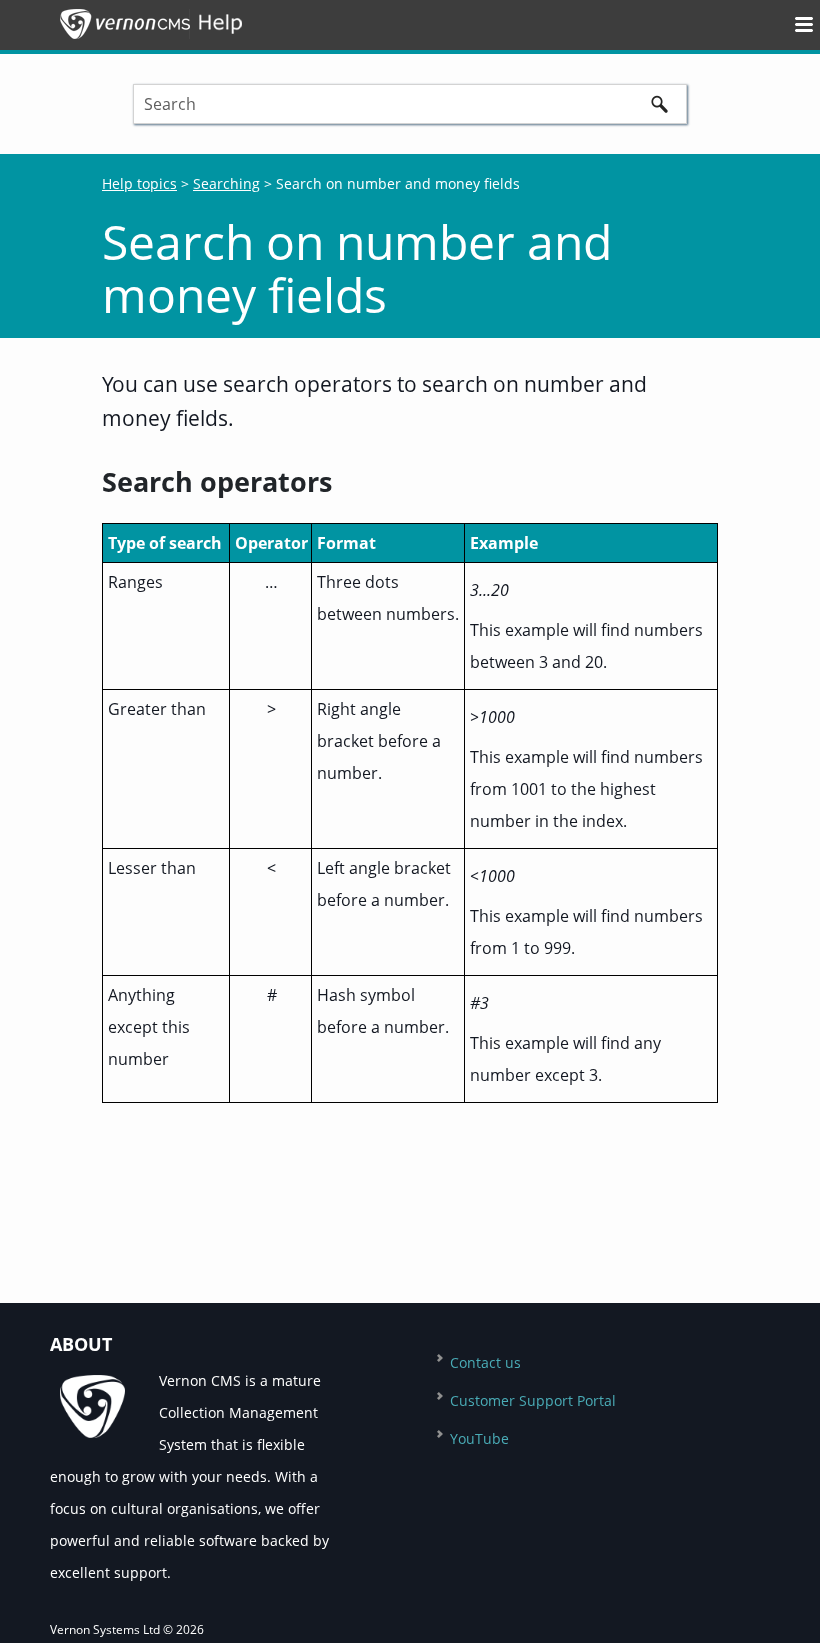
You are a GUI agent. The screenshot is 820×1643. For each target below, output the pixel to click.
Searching (226, 183)
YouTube (479, 1438)
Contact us (485, 1362)
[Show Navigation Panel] (790, 24)
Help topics (139, 183)
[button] (659, 104)
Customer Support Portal (533, 1400)
